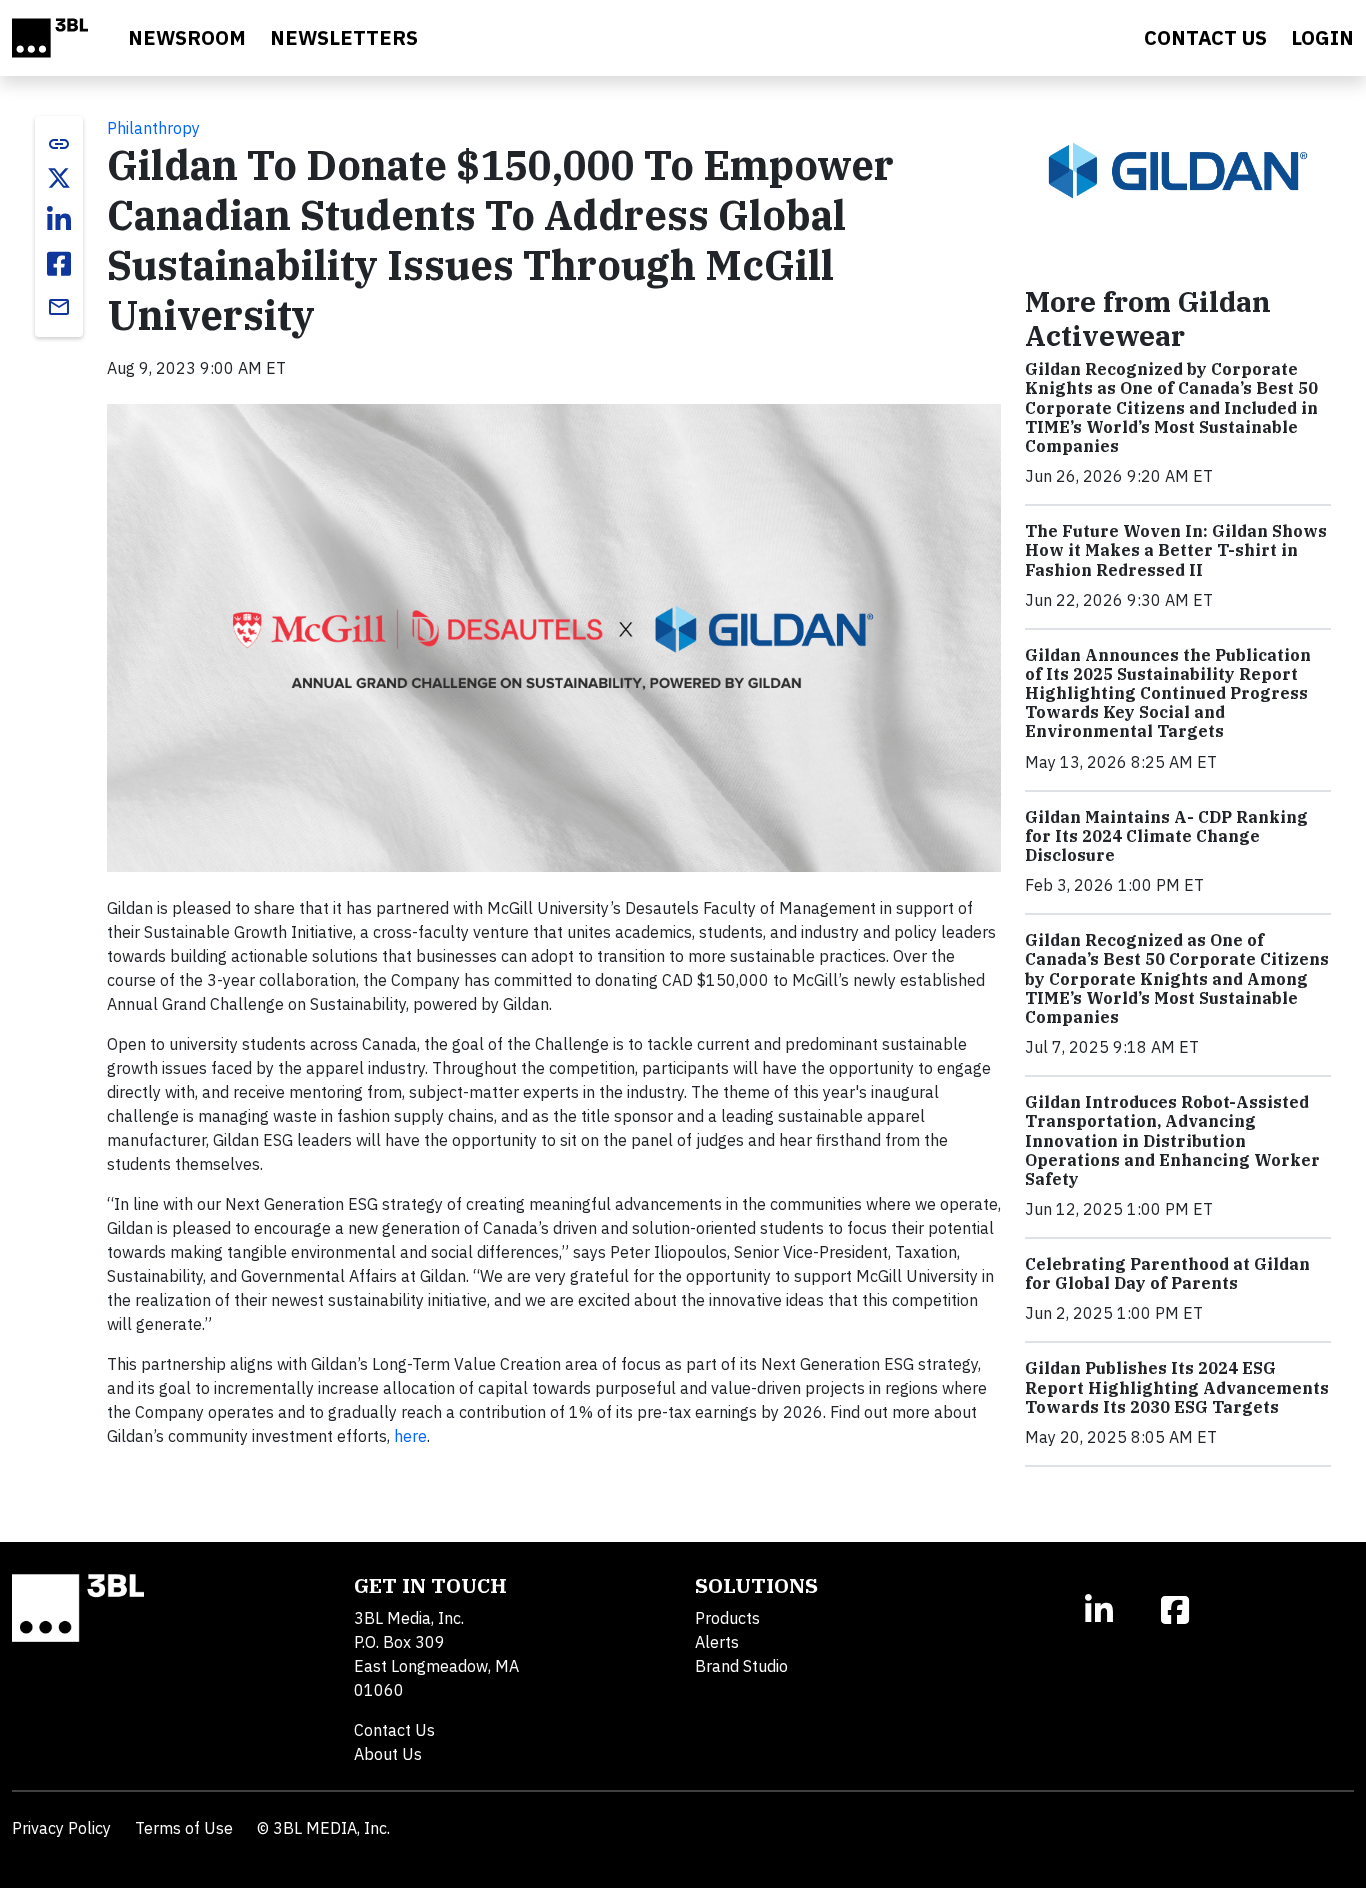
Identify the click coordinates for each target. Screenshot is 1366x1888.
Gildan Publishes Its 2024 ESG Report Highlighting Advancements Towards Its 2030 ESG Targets (1177, 1387)
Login (1322, 37)
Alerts (717, 1642)
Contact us (1205, 37)
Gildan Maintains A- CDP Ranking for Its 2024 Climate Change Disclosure (1166, 836)
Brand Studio (741, 1666)
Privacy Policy (61, 1828)
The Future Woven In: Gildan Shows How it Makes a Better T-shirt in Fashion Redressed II (1176, 550)
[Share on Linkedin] (59, 220)
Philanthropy (153, 128)
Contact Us (394, 1730)
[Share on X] (59, 178)
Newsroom (187, 37)
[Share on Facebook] (59, 264)
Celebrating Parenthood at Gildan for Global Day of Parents (1167, 1273)
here (410, 1436)
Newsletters (344, 37)
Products (727, 1618)
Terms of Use (184, 1828)
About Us (388, 1754)
